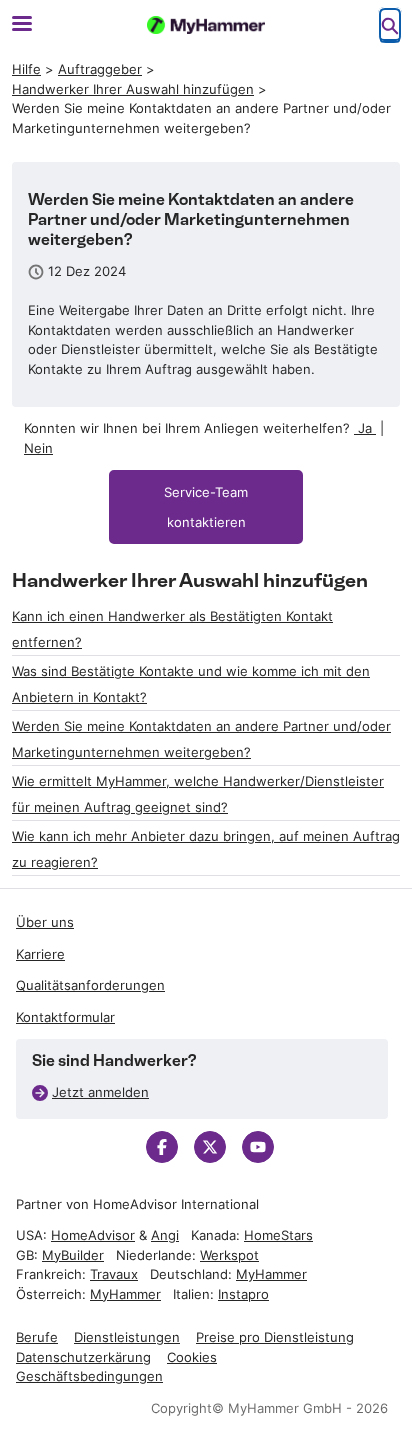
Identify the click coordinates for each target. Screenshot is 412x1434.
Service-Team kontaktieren (206, 507)
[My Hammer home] (206, 25)
